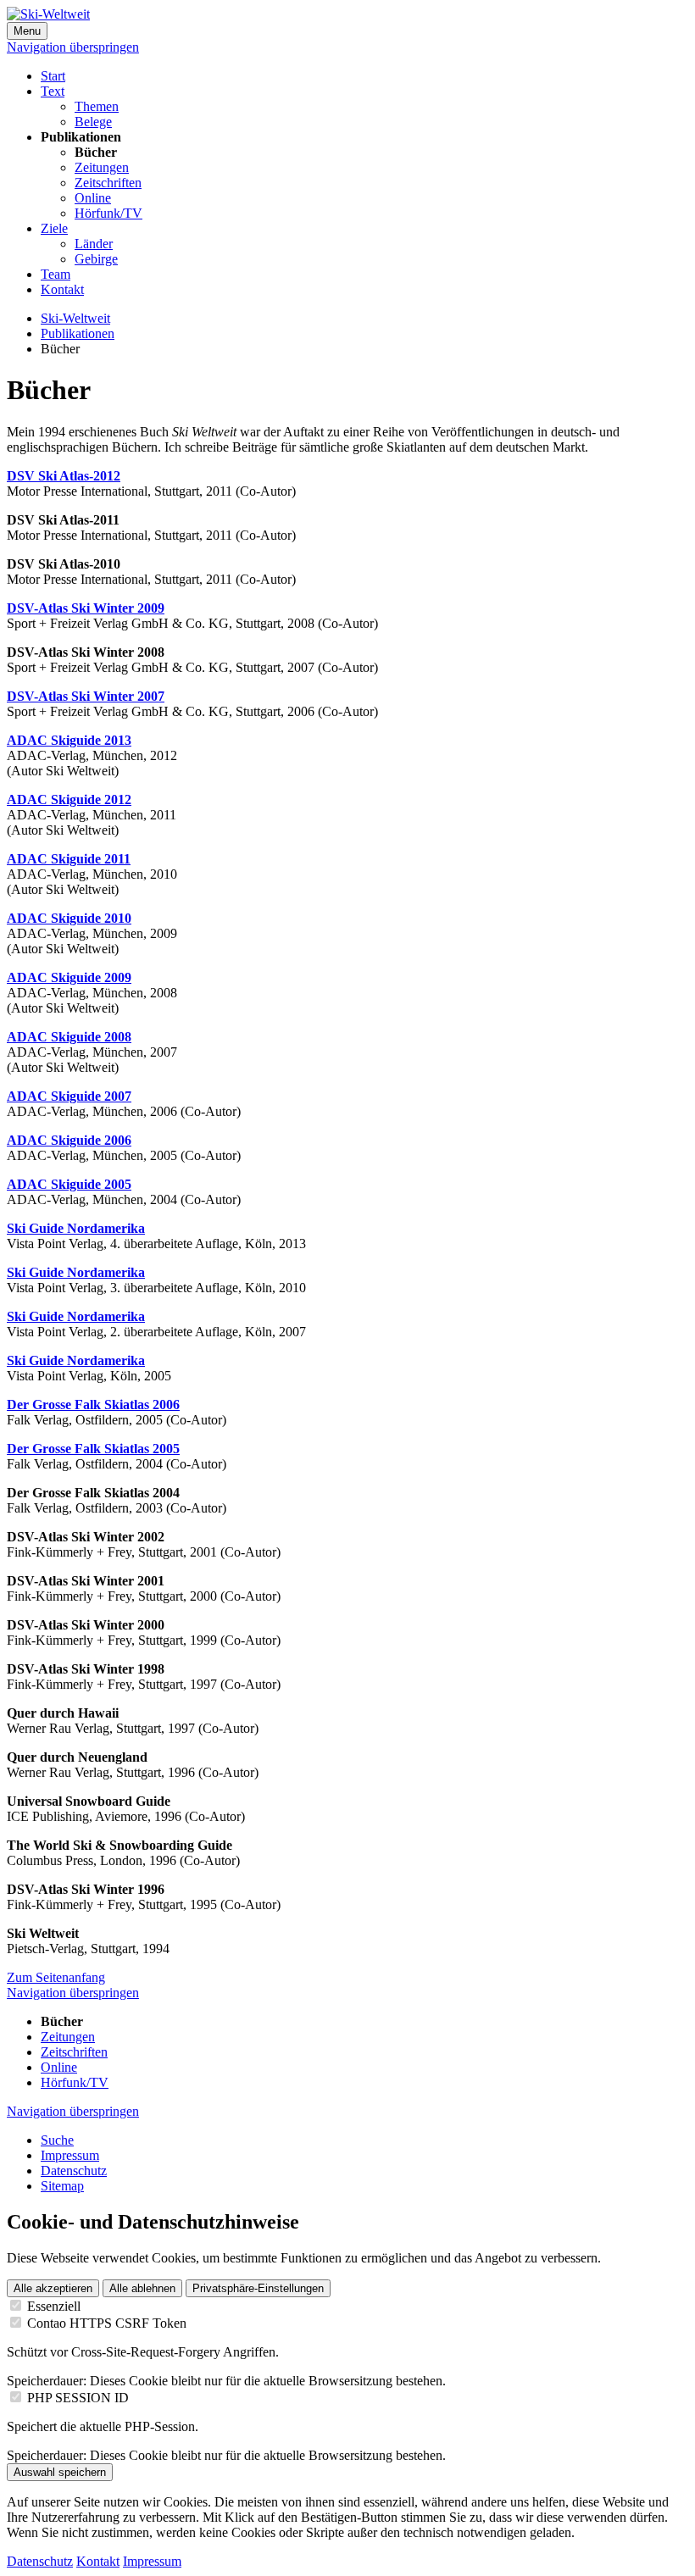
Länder (94, 244)
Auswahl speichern (60, 2472)
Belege (93, 122)
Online (93, 198)
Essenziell (54, 2306)
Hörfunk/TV (108, 213)
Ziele (54, 228)
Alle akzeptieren (53, 2288)
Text (53, 91)
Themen (97, 106)
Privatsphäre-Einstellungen (258, 2288)
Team (56, 274)
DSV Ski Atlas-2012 (64, 476)
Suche (57, 2140)
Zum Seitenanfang (56, 1977)
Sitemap (62, 2186)
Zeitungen (102, 167)
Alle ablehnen (142, 2288)
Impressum (70, 2155)
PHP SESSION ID (78, 2398)
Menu (27, 31)
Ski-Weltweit (75, 318)
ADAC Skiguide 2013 (69, 740)
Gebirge (96, 259)
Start (53, 76)
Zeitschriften (108, 183)
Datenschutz (74, 2171)
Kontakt (62, 289)
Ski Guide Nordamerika (76, 1228)
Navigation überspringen (73, 47)
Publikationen (78, 333)
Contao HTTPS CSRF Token (107, 2323)
